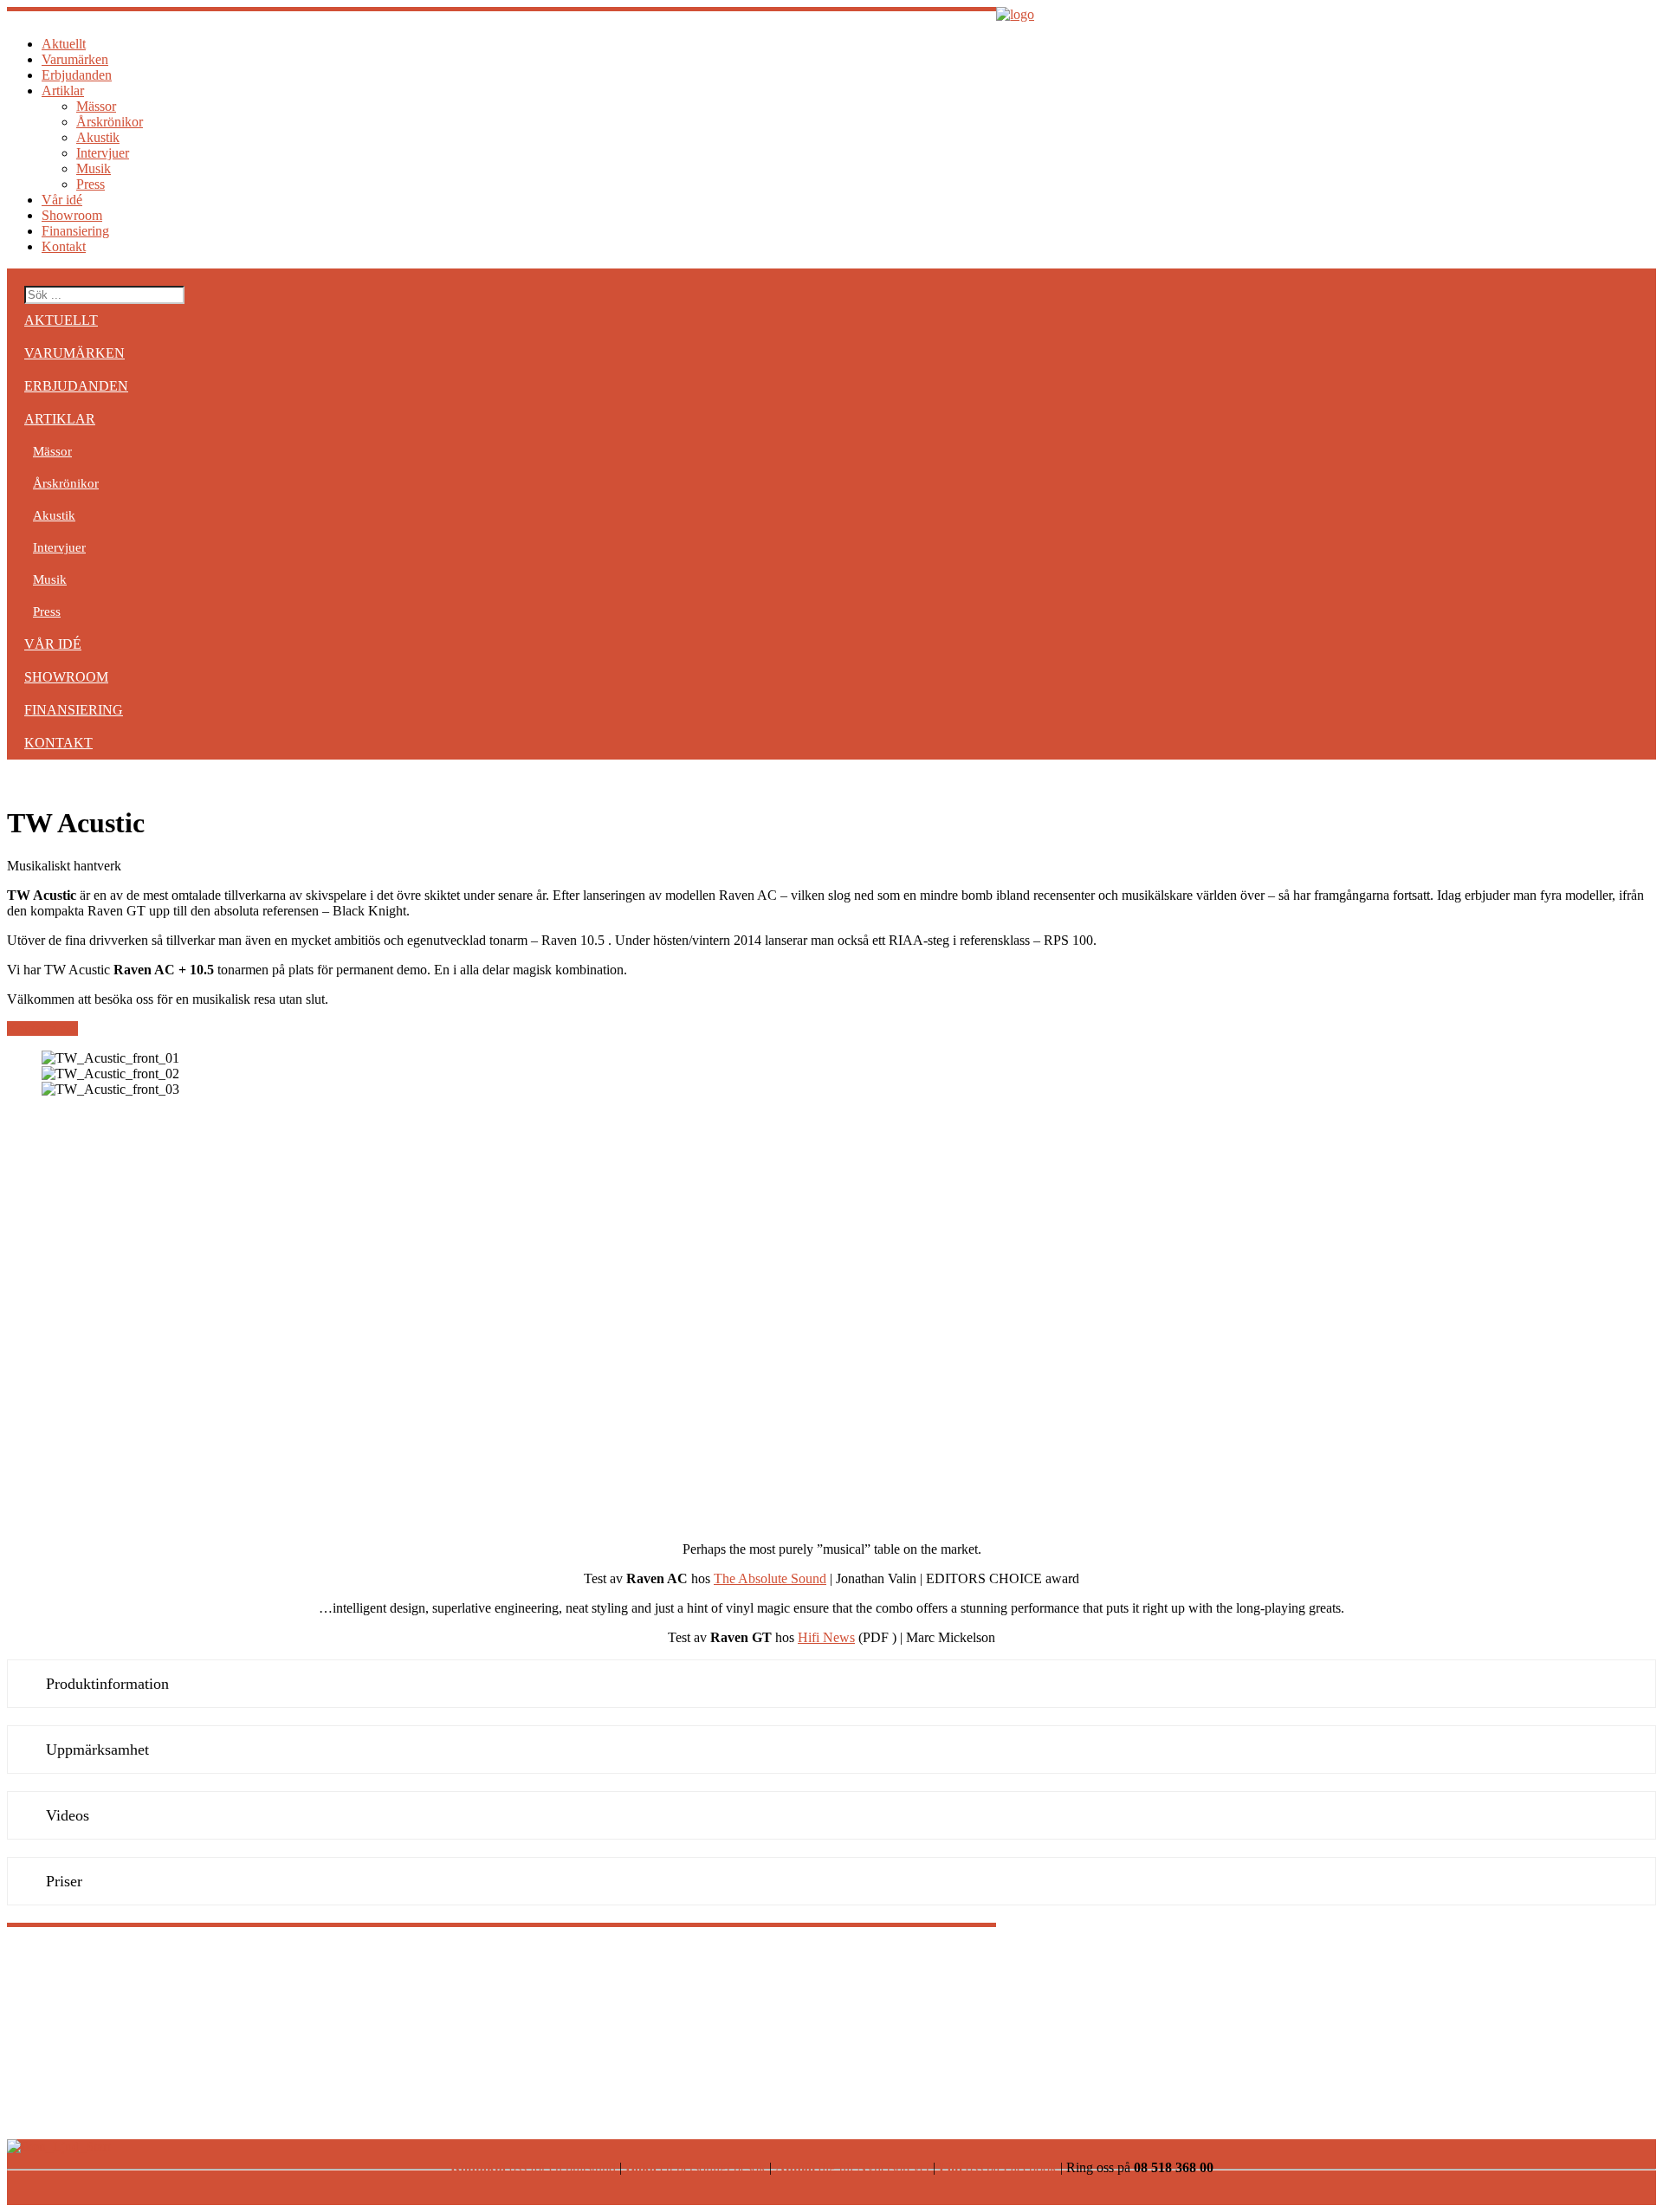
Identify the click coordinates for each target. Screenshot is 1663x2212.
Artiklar (63, 91)
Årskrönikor (110, 122)
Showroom (72, 215)
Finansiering (75, 231)
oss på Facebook (998, 2167)
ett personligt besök (696, 2167)
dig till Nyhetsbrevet (852, 2167)
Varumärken (75, 59)
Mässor (96, 106)
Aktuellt (64, 44)
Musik (94, 168)
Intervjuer (103, 153)
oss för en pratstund (533, 2167)
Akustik (98, 137)
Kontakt (64, 246)
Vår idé (62, 200)
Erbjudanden (77, 75)
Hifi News (826, 1637)
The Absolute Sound (770, 1578)
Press (91, 184)
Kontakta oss (42, 1028)
